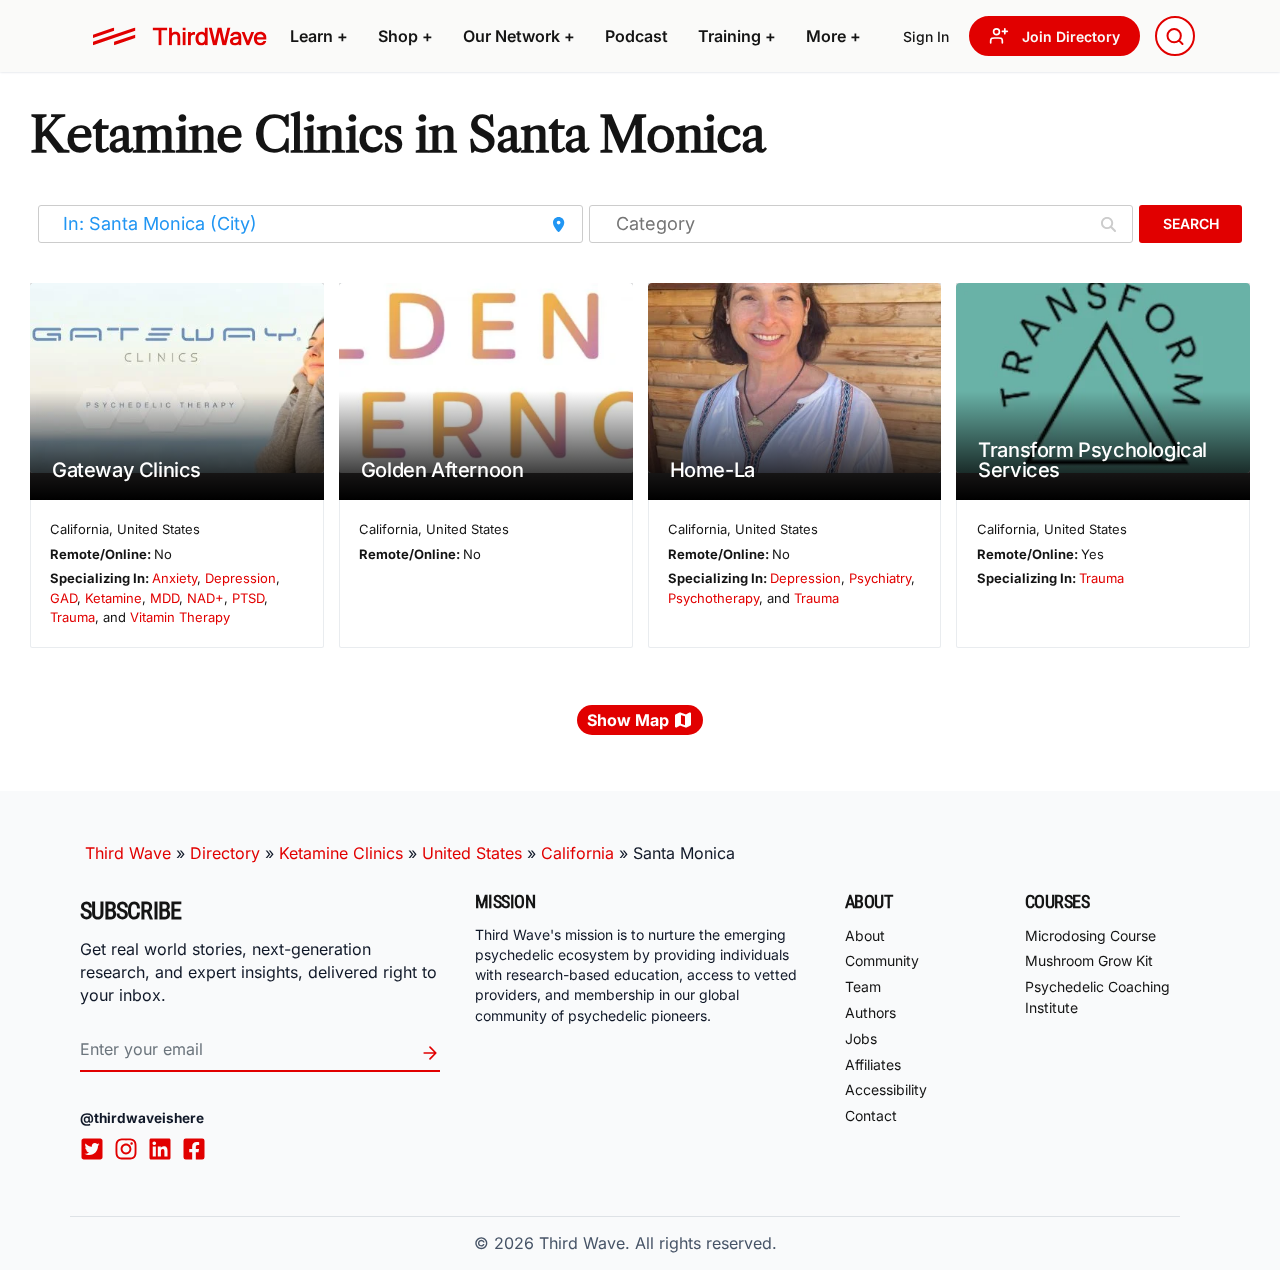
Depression (240, 578)
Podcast (636, 36)
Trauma (72, 617)
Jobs (861, 1038)
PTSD (248, 598)
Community (882, 960)
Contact (871, 1115)
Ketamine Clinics (341, 853)
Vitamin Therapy (180, 617)
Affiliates (873, 1064)
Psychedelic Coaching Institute (1097, 997)
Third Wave (128, 853)
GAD (63, 598)
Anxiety (174, 578)
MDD (164, 598)
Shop (405, 36)
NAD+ (205, 598)
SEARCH (1191, 223)
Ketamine (113, 598)
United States (472, 853)
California (577, 853)
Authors (870, 1012)
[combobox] (1175, 36)
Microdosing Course (1090, 935)
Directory (225, 853)
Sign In (926, 36)
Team (863, 986)
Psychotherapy (713, 598)
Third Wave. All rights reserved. (658, 1243)
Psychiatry (880, 578)
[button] (319, 36)
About (865, 935)
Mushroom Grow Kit (1089, 960)
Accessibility (886, 1089)
